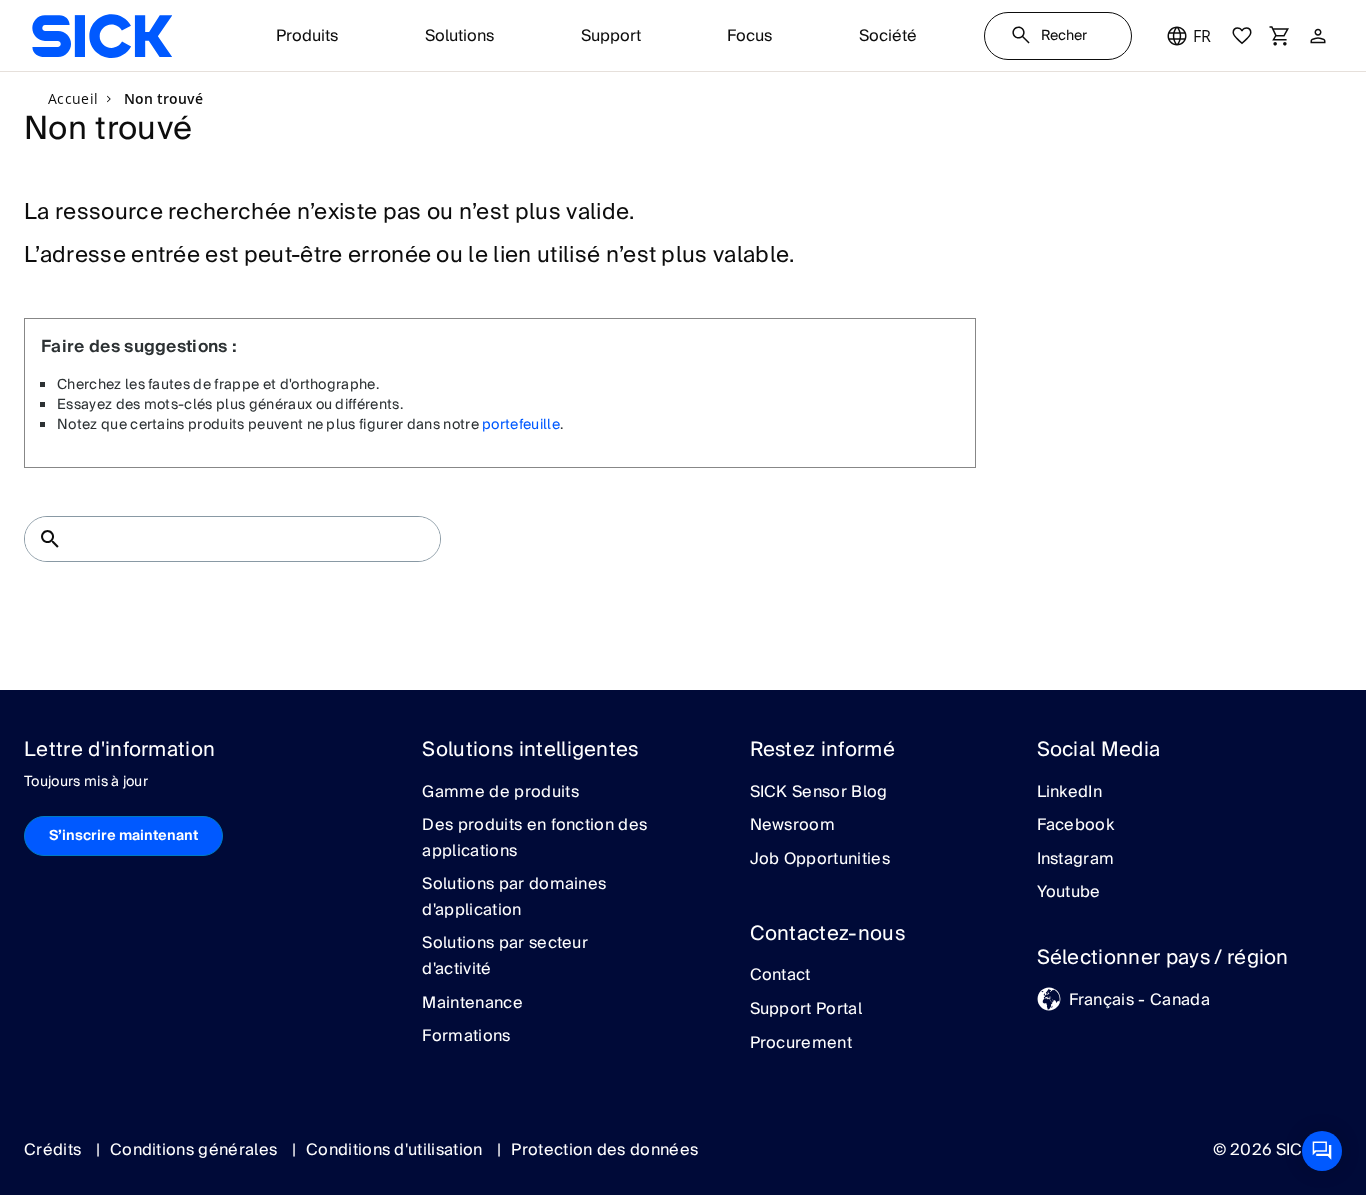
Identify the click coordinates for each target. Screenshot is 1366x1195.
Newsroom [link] (793, 826)
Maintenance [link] (472, 1004)
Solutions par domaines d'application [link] (514, 897)
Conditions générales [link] (196, 1150)
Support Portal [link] (806, 1010)
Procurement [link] (801, 1044)
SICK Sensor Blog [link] (819, 793)
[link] (102, 36)
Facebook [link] (1076, 826)
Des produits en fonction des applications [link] (534, 838)
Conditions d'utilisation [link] (396, 1150)
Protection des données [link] (604, 1150)
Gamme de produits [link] (500, 793)
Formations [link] (466, 1037)
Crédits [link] (55, 1150)
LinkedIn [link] (1070, 793)
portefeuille (521, 425)
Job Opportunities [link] (820, 860)
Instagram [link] (1076, 860)
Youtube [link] (1069, 893)
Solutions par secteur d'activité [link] (505, 956)
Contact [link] (780, 976)
